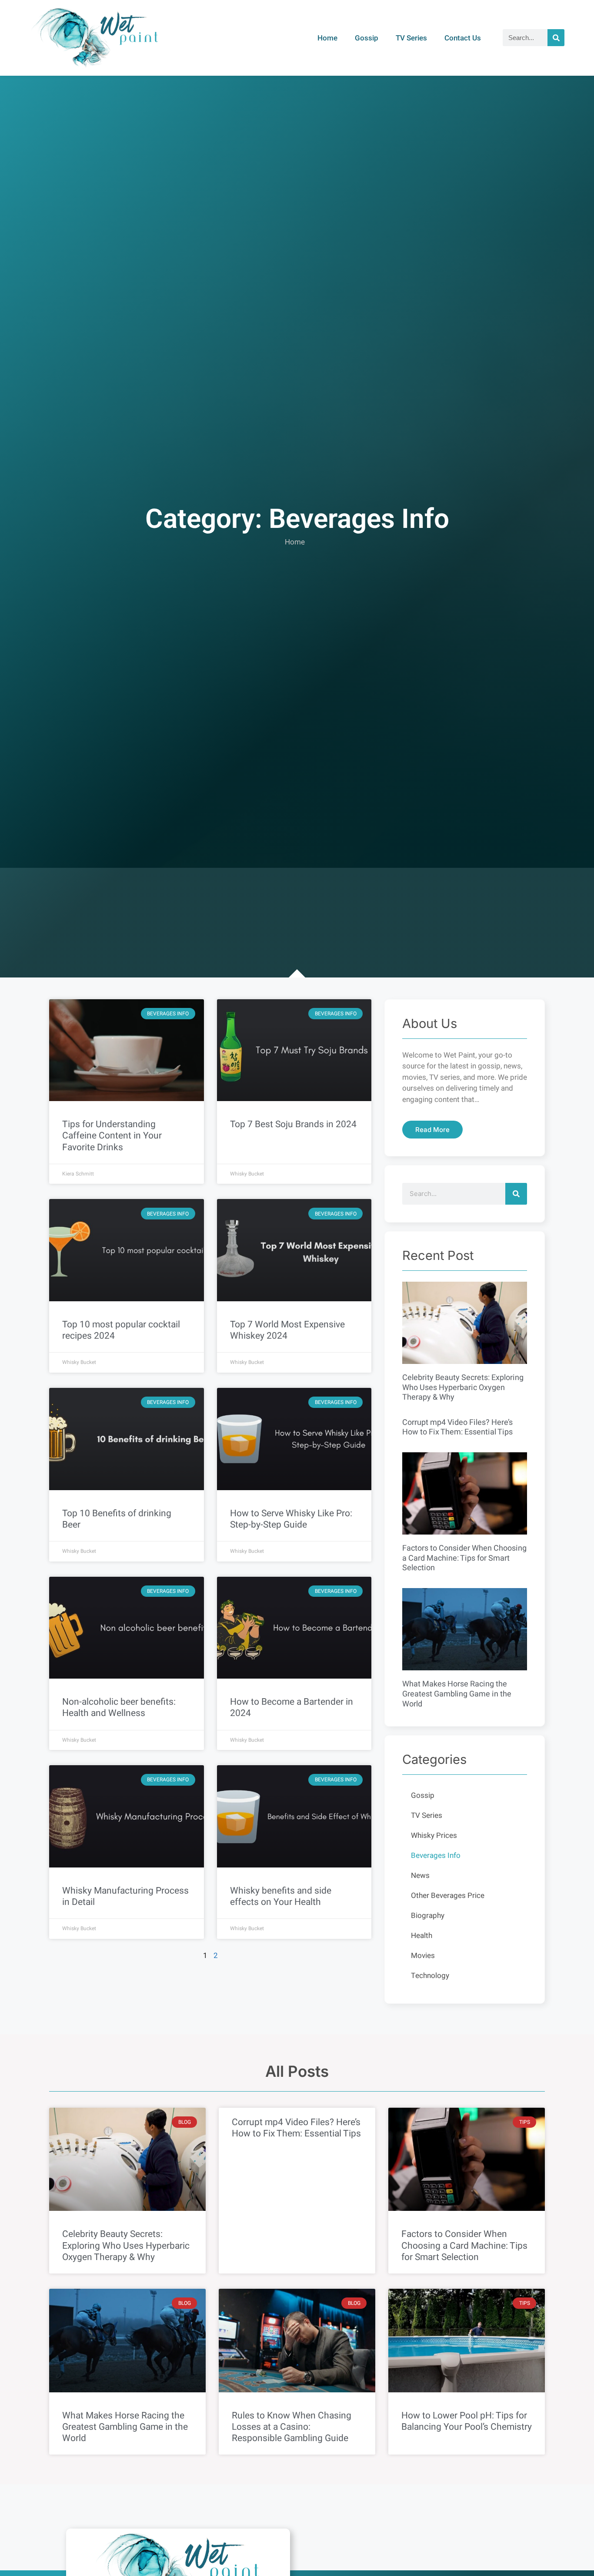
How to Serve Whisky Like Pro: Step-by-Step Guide (291, 1519)
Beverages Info (436, 1856)
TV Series (411, 38)
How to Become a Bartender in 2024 (292, 1708)
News (420, 1876)
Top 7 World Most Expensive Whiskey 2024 (287, 1330)
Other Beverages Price (448, 1896)
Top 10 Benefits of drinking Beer (117, 1519)
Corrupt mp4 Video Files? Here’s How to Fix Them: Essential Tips (457, 1427)
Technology (430, 1976)
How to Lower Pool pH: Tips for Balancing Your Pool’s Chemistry (467, 2421)
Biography (428, 1916)
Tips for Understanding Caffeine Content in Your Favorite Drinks (112, 1136)
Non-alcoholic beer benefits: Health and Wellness (119, 1708)
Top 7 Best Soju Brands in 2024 (293, 1124)
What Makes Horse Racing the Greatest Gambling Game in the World (457, 1694)
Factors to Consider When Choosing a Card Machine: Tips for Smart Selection (464, 1558)
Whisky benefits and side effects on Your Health (281, 1896)
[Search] (556, 38)
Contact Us (463, 38)
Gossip (367, 38)
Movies (423, 1956)
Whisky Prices (434, 1835)
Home (327, 38)
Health (422, 1936)
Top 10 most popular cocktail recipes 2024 (121, 1330)
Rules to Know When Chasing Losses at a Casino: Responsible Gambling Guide (292, 2427)
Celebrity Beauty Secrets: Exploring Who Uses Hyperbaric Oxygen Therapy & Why (463, 1387)
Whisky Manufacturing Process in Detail (125, 1896)
